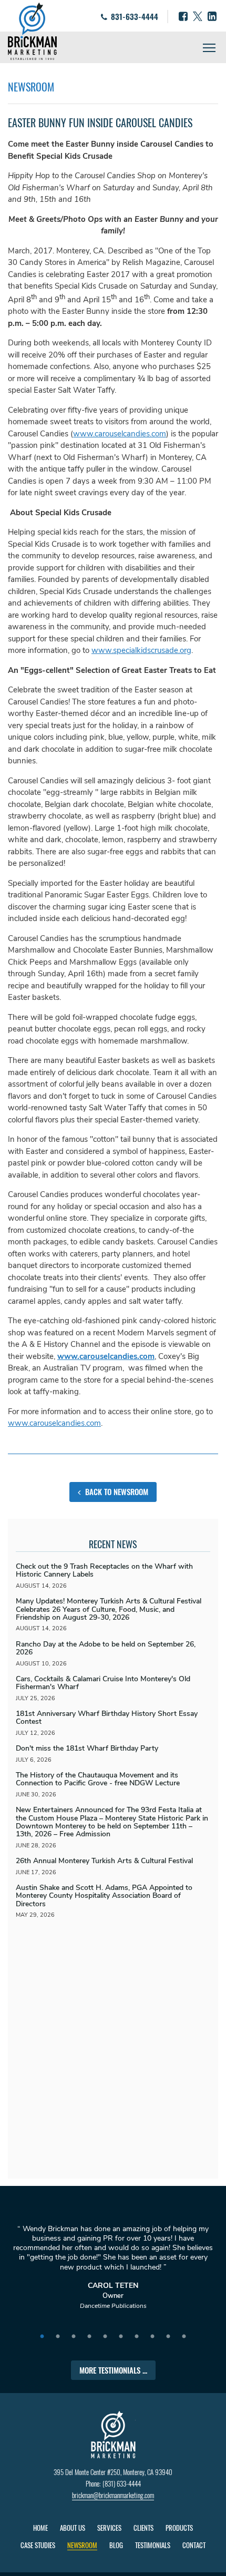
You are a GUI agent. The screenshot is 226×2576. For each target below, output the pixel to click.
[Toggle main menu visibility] (209, 47)
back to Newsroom (116, 1491)
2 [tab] (58, 2337)
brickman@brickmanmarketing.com (113, 2495)
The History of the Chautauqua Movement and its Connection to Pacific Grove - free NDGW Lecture (98, 1779)
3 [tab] (74, 2337)
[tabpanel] (113, 2272)
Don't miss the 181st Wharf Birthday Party (87, 1748)
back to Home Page (32, 31)
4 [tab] (89, 2337)
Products (179, 2528)
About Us (73, 2528)
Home (40, 2528)
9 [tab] (168, 2337)
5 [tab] (105, 2337)
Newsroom (82, 2545)
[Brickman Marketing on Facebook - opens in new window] (183, 17)
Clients (143, 2528)
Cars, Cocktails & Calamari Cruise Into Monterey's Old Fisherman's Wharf (103, 1683)
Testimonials (153, 2545)
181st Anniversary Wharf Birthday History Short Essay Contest (107, 1718)
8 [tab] (152, 2337)
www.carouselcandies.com (120, 434)
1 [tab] (42, 2337)
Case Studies (38, 2545)
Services (109, 2528)
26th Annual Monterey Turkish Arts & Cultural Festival (104, 1861)
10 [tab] (184, 2337)
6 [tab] (121, 2337)
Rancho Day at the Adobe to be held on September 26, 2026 (106, 1648)
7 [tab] (137, 2337)
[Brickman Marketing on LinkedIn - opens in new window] (212, 17)
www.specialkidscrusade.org (141, 650)
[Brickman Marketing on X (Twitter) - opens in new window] (198, 17)
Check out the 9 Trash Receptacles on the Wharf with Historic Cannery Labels (104, 1570)
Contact (194, 2545)
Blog (116, 2545)
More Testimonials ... (113, 2370)
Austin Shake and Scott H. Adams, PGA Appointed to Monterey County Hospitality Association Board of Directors (104, 1896)
